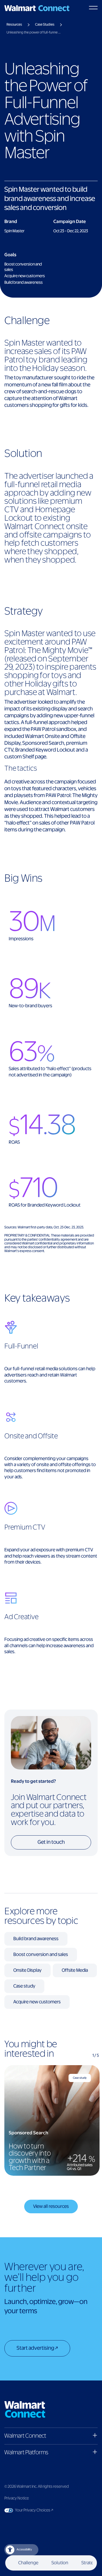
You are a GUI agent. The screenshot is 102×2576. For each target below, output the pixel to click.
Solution (60, 2563)
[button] (51, 2436)
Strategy (90, 2563)
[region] (51, 2120)
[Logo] (37, 8)
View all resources (51, 2206)
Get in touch (51, 1842)
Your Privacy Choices (49, 2510)
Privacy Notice (17, 2498)
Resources (14, 25)
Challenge (28, 2563)
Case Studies (45, 25)
